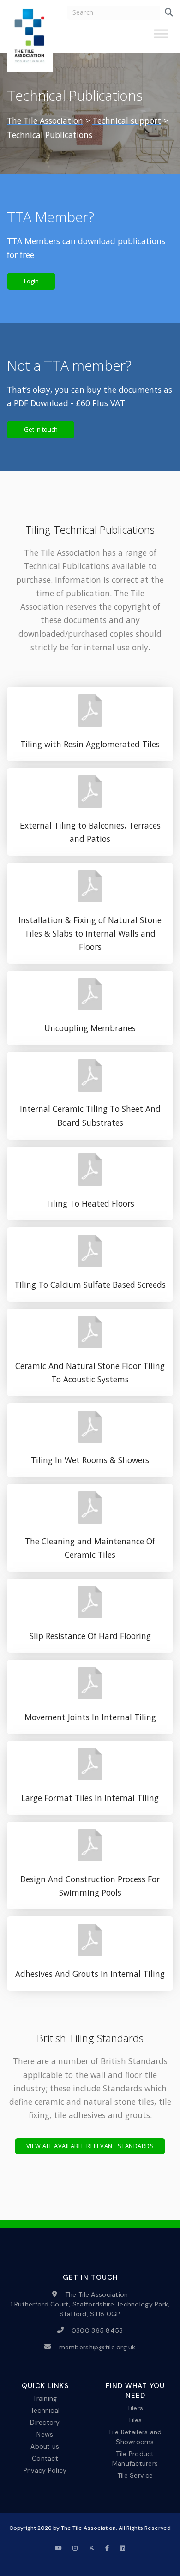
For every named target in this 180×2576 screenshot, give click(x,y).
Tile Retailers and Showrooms (135, 2436)
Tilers (135, 2408)
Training (45, 2398)
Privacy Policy (45, 2470)
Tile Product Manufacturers (135, 2459)
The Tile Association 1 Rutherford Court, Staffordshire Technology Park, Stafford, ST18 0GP (90, 2304)
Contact (45, 2458)
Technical (45, 2410)
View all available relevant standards (90, 2146)
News (45, 2434)
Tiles (135, 2420)
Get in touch (41, 429)
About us (45, 2446)
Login (31, 281)
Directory (45, 2422)
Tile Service (135, 2475)
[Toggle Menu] (161, 37)
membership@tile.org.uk (97, 2347)
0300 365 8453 (97, 2330)
